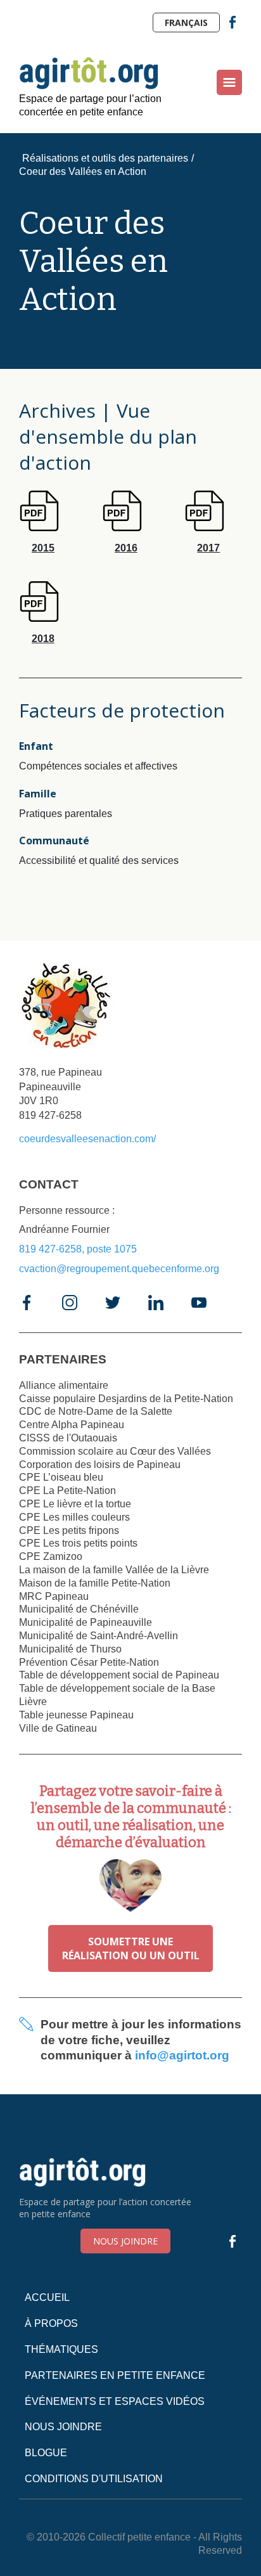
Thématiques (61, 2349)
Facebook (232, 22)
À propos (51, 2323)
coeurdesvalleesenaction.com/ (87, 1139)
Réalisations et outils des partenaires (105, 158)
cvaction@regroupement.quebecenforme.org (119, 1269)
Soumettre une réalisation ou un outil (131, 1948)
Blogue (46, 2453)
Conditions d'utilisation (94, 2479)
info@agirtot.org (182, 2055)
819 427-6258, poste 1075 (78, 1249)
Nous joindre (125, 2241)
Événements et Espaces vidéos (115, 2401)
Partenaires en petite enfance (115, 2375)
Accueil (47, 2297)
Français (186, 23)
